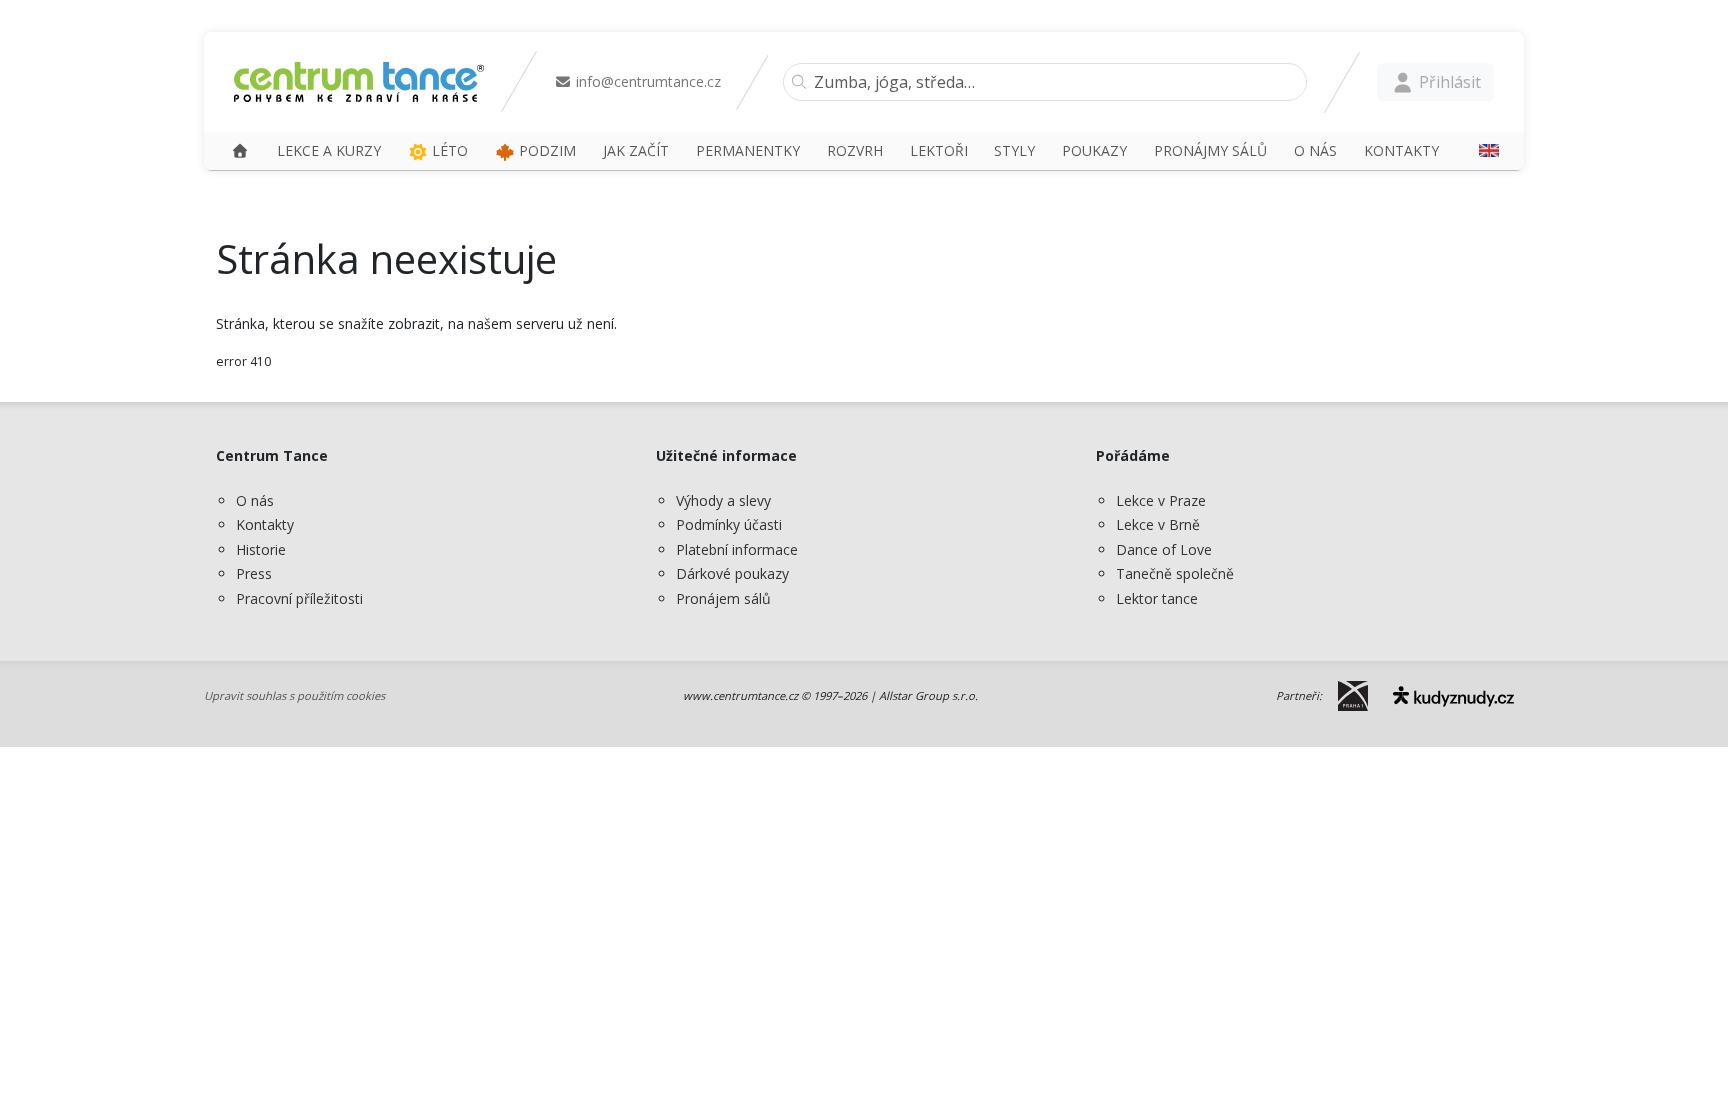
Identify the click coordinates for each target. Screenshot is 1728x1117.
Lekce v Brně (1158, 524)
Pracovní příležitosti (299, 598)
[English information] (1482, 150)
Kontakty (265, 524)
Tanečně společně (1175, 573)
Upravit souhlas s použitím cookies (294, 695)
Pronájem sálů (723, 598)
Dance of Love (1164, 549)
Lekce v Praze (1161, 500)
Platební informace (737, 549)
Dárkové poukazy (732, 573)
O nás (255, 500)
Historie (261, 549)
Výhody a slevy (723, 500)
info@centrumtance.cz (646, 81)
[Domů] (240, 150)
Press (254, 573)
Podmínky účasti (729, 524)
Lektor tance (1157, 598)
